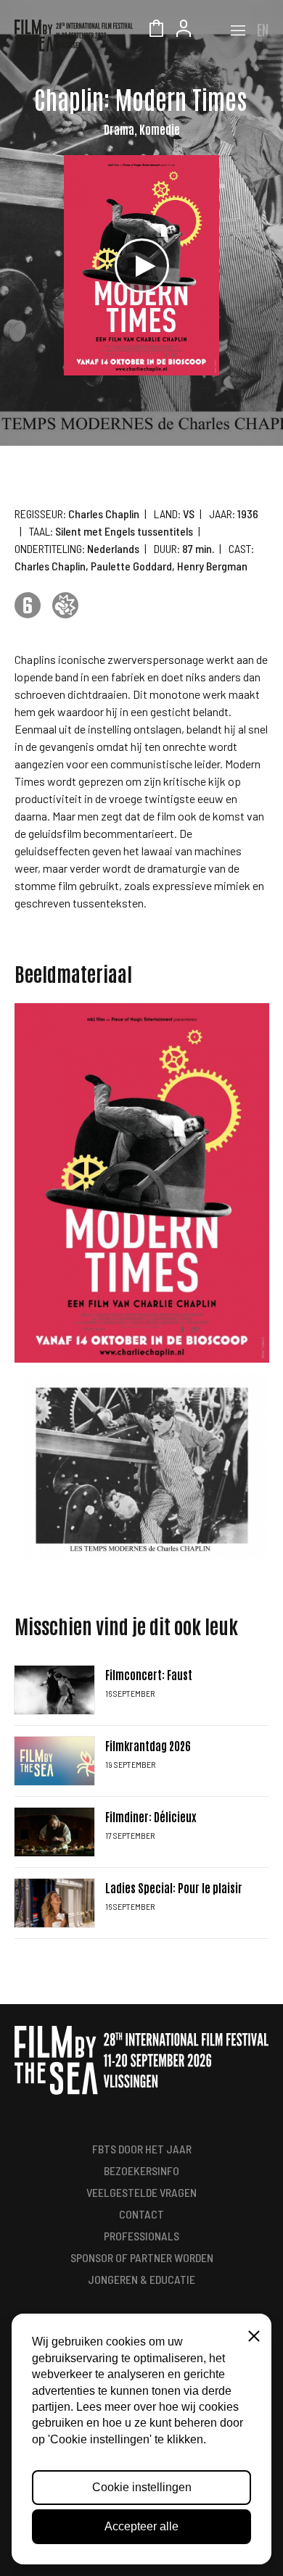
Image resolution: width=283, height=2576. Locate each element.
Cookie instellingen (142, 2487)
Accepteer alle (141, 2526)
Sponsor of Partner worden (142, 2257)
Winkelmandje (156, 30)
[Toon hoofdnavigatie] (238, 30)
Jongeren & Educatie (141, 2279)
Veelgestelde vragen (141, 2192)
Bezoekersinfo (141, 2170)
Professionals (141, 2236)
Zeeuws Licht (211, 30)
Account (184, 30)
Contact (141, 2214)
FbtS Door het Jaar (142, 2149)
